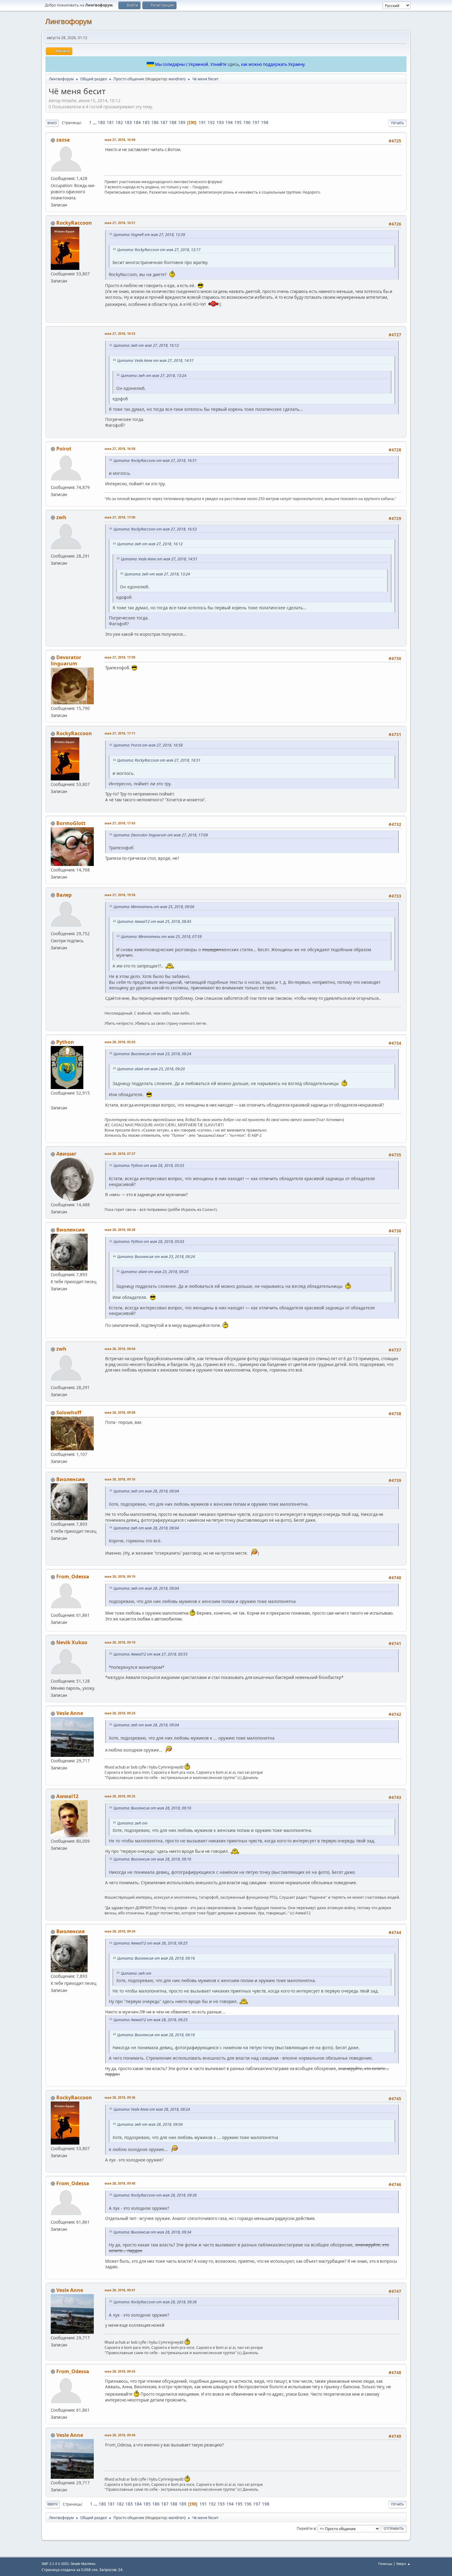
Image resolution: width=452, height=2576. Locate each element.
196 (247, 122)
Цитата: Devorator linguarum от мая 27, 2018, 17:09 (161, 835)
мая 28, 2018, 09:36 (120, 2097)
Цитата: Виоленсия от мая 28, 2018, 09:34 (152, 2232)
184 (137, 122)
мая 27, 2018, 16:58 (120, 449)
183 (128, 122)
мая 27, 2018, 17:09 (120, 657)
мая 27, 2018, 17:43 (120, 823)
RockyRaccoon (74, 223)
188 (173, 122)
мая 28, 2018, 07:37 (120, 1154)
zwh (61, 517)
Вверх (53, 2504)
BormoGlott (71, 823)
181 (110, 122)
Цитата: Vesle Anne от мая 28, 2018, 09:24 (152, 2109)
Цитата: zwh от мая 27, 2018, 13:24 (154, 376)
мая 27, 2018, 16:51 (120, 223)
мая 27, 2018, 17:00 (120, 517)
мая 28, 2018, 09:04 (120, 1349)
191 (202, 122)
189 (182, 122)
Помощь (385, 2564)
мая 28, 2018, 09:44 (120, 2435)
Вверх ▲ (403, 2564)
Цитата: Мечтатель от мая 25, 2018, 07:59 (161, 937)
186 (155, 122)
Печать (397, 123)
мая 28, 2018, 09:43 (120, 2371)
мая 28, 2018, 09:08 (120, 1412)
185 (146, 122)
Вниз (52, 123)
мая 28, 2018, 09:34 (120, 1931)
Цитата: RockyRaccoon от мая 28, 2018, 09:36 (155, 2195)
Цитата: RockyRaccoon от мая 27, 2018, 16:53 (155, 529)
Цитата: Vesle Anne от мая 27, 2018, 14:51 (155, 361)
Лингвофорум (69, 21)
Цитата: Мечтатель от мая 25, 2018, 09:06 (154, 907)
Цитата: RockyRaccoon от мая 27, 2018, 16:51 (155, 461)
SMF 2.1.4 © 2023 (55, 2564)
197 (256, 122)
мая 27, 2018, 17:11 (120, 733)
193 (220, 122)
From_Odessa (73, 1576)
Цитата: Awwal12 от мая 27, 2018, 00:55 (151, 1654)
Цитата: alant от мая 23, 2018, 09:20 (151, 1069)
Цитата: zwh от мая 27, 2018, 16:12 (146, 345)
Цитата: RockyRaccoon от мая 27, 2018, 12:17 (159, 250)
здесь (233, 64)
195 (238, 122)
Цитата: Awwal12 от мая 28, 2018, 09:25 (151, 1943)
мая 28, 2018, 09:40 (120, 2183)
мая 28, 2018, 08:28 (120, 1230)
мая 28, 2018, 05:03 (120, 1042)
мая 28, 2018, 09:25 (120, 1796)
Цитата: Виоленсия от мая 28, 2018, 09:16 (152, 1808)
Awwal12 (67, 1796)
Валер (64, 895)
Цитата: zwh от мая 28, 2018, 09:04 (146, 1491)
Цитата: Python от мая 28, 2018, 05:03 (149, 1166)
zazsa (63, 140)
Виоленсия (70, 1230)
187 (164, 122)
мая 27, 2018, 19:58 (120, 895)
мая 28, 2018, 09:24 (120, 1713)
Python (65, 1042)
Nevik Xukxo (72, 1642)
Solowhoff (69, 1412)
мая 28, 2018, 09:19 (120, 1576)
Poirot (64, 449)
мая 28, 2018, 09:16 (120, 1479)
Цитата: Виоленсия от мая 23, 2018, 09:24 (152, 1054)
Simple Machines (83, 2564)
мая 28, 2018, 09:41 (120, 2290)
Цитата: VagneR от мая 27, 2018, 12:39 (149, 235)
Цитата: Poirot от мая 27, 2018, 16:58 (148, 745)
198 (265, 122)
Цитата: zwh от (132, 1823)
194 (229, 122)
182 (119, 122)
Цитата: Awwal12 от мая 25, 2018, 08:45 (154, 921)
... (95, 122)
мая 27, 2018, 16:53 (120, 333)
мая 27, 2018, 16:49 (120, 140)
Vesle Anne (70, 1713)
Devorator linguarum (66, 660)
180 (101, 122)
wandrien (176, 79)
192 (211, 122)
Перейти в (306, 2528)
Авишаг (66, 1154)
